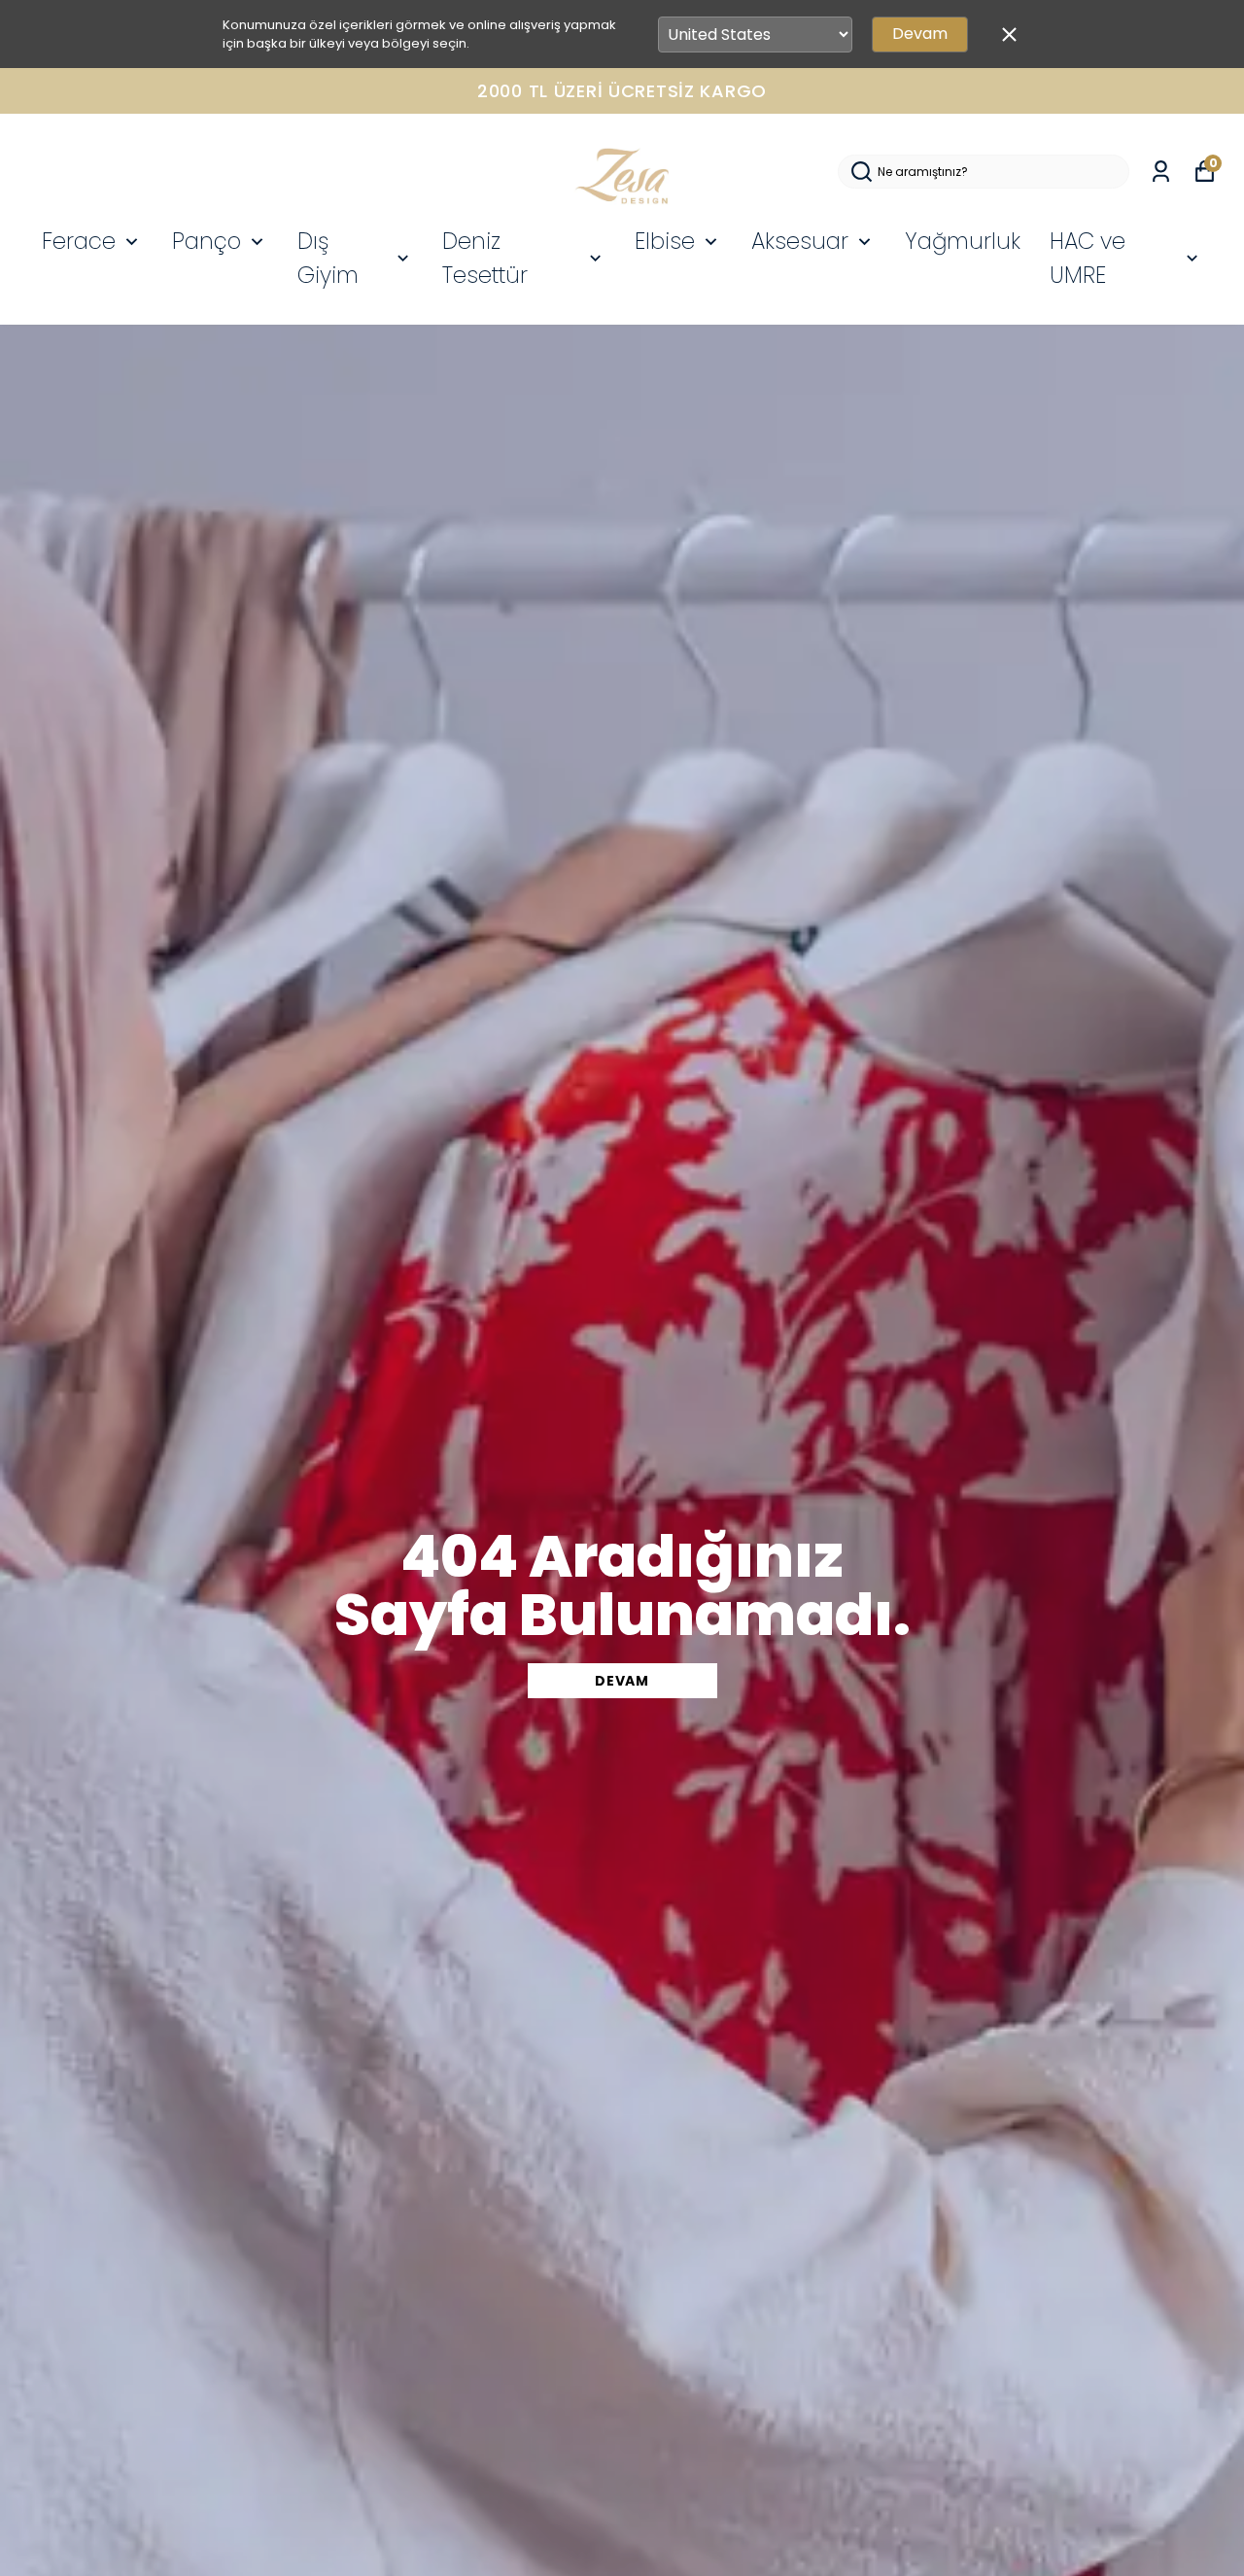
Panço (207, 241)
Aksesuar (800, 241)
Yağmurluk (963, 241)
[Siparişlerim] (1161, 172)
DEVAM (622, 1681)
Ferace (79, 241)
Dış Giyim (328, 258)
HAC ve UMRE (1088, 258)
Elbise (665, 241)
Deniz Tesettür (485, 258)
